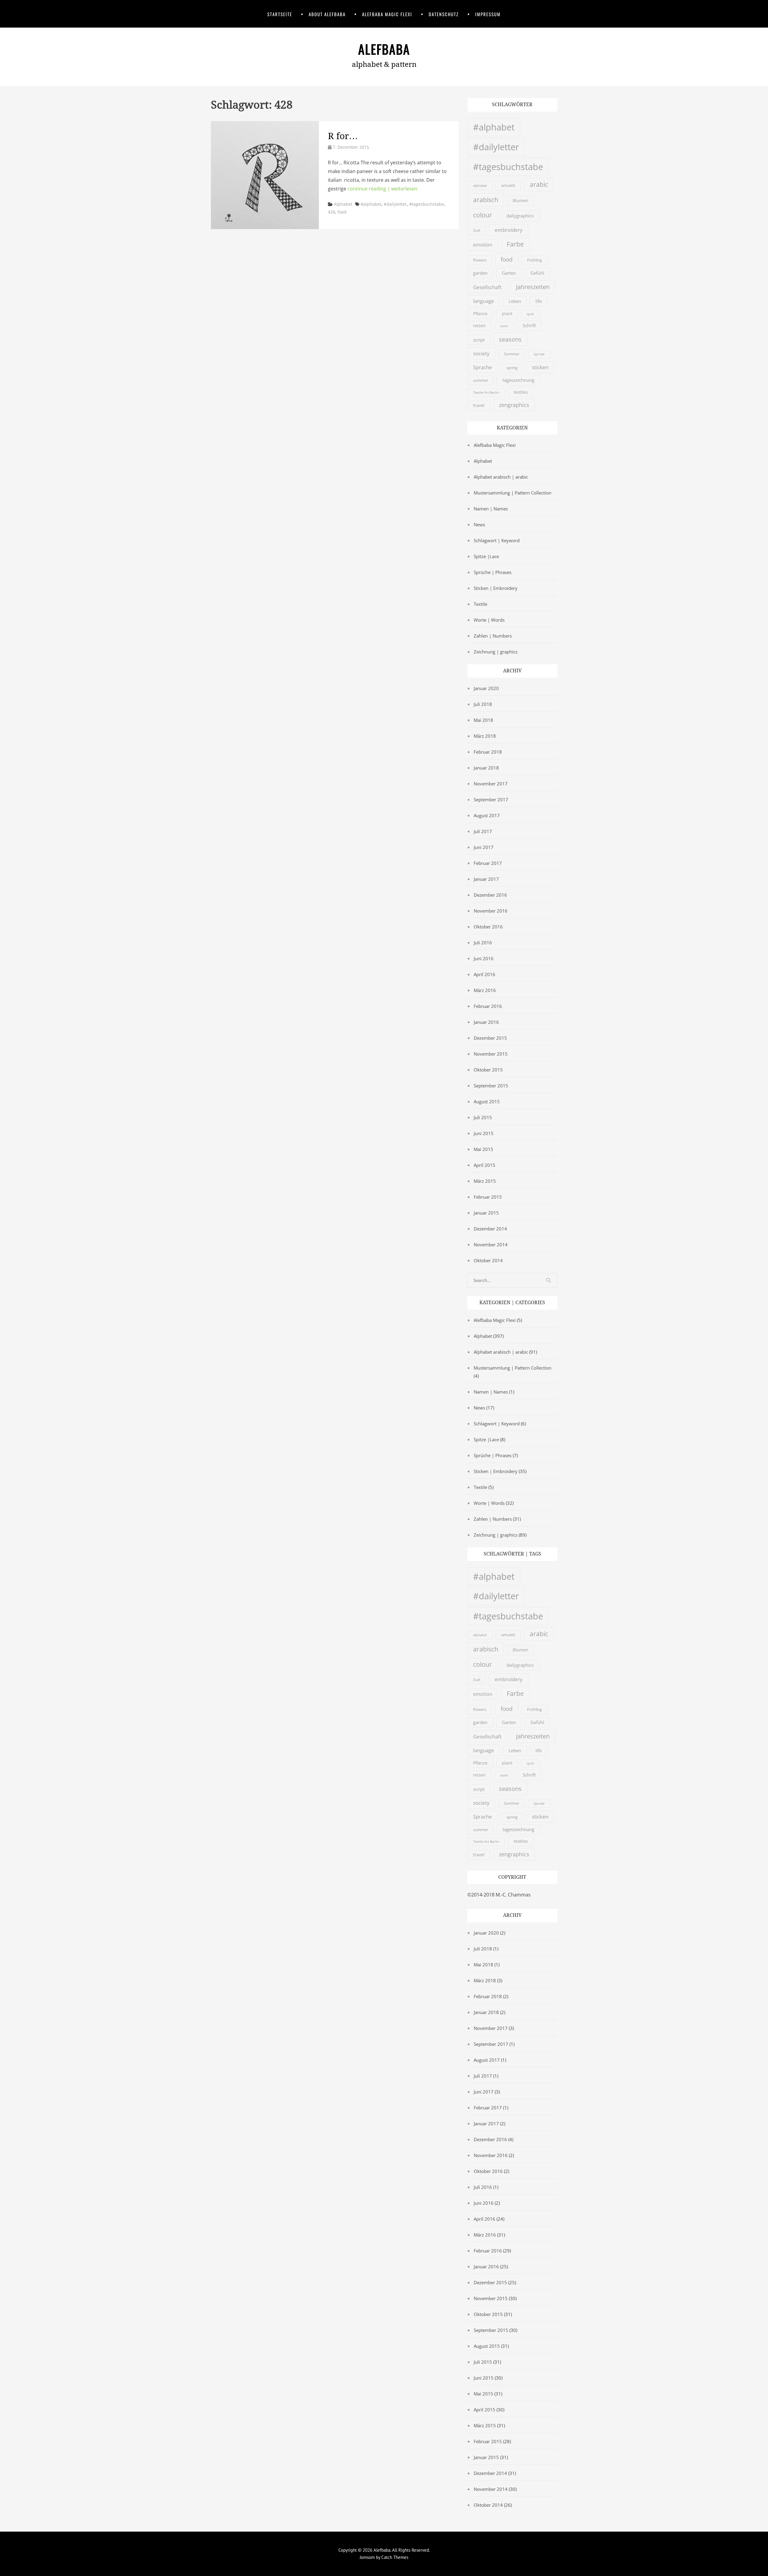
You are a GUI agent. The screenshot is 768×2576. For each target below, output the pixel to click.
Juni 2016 (484, 958)
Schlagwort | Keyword (497, 540)
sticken (540, 367)
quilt (530, 314)
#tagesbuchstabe (427, 204)
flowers (480, 260)
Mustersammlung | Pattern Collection (513, 493)
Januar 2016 (486, 1022)
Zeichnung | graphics (496, 652)
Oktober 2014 (488, 1260)
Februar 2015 (488, 1197)
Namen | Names (491, 509)
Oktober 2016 (488, 927)
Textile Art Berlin (486, 393)
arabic (539, 184)
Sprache (483, 367)
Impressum (488, 14)
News (479, 524)
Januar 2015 (486, 1213)
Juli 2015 (483, 1117)
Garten (509, 273)
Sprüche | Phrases (493, 572)
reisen (479, 326)
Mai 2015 (483, 1149)
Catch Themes (395, 2557)
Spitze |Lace (486, 556)
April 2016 (484, 974)
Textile (480, 604)
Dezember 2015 (490, 1038)
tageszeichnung (518, 380)
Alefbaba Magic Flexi (387, 14)
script (479, 340)
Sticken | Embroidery (496, 588)
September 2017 (491, 799)
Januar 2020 (486, 688)
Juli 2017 (483, 831)
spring (512, 368)
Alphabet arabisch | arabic (501, 477)
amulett (508, 185)
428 (331, 212)
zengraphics (514, 405)
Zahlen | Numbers (493, 636)
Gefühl (537, 273)
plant (507, 314)
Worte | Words (489, 620)
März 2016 (485, 990)
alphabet (480, 185)
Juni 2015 (484, 1133)
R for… (343, 136)
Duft (477, 230)
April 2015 (484, 1165)
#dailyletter (395, 204)
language (484, 301)
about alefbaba (327, 14)
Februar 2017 (488, 863)
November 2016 (491, 911)
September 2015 (491, 1086)
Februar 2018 (488, 752)
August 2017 (487, 815)
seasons (510, 339)
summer (481, 380)
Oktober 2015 (488, 1070)
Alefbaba (384, 49)
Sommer (512, 354)
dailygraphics (520, 216)
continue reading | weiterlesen (382, 189)
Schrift (529, 325)
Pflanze (480, 314)
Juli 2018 (483, 704)
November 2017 (491, 784)
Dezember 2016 (490, 895)
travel (479, 405)
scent (504, 326)
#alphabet (371, 204)
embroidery (509, 230)
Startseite (280, 14)
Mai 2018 (483, 720)
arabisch (486, 200)
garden (480, 273)
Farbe (515, 244)
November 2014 (491, 1245)
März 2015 (485, 1181)
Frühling (534, 260)
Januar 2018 (486, 768)
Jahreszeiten (533, 287)
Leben (515, 301)
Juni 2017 (484, 847)
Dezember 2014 (490, 1229)
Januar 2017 (486, 879)
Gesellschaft (487, 287)
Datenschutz (444, 14)
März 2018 (485, 736)
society (481, 353)
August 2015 (487, 1101)
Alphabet (343, 204)
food (342, 212)
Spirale (539, 354)
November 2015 (491, 1054)
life (539, 301)
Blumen (520, 201)
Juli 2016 (483, 943)
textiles (521, 392)
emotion (483, 245)
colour (483, 215)
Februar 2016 (488, 1006)
